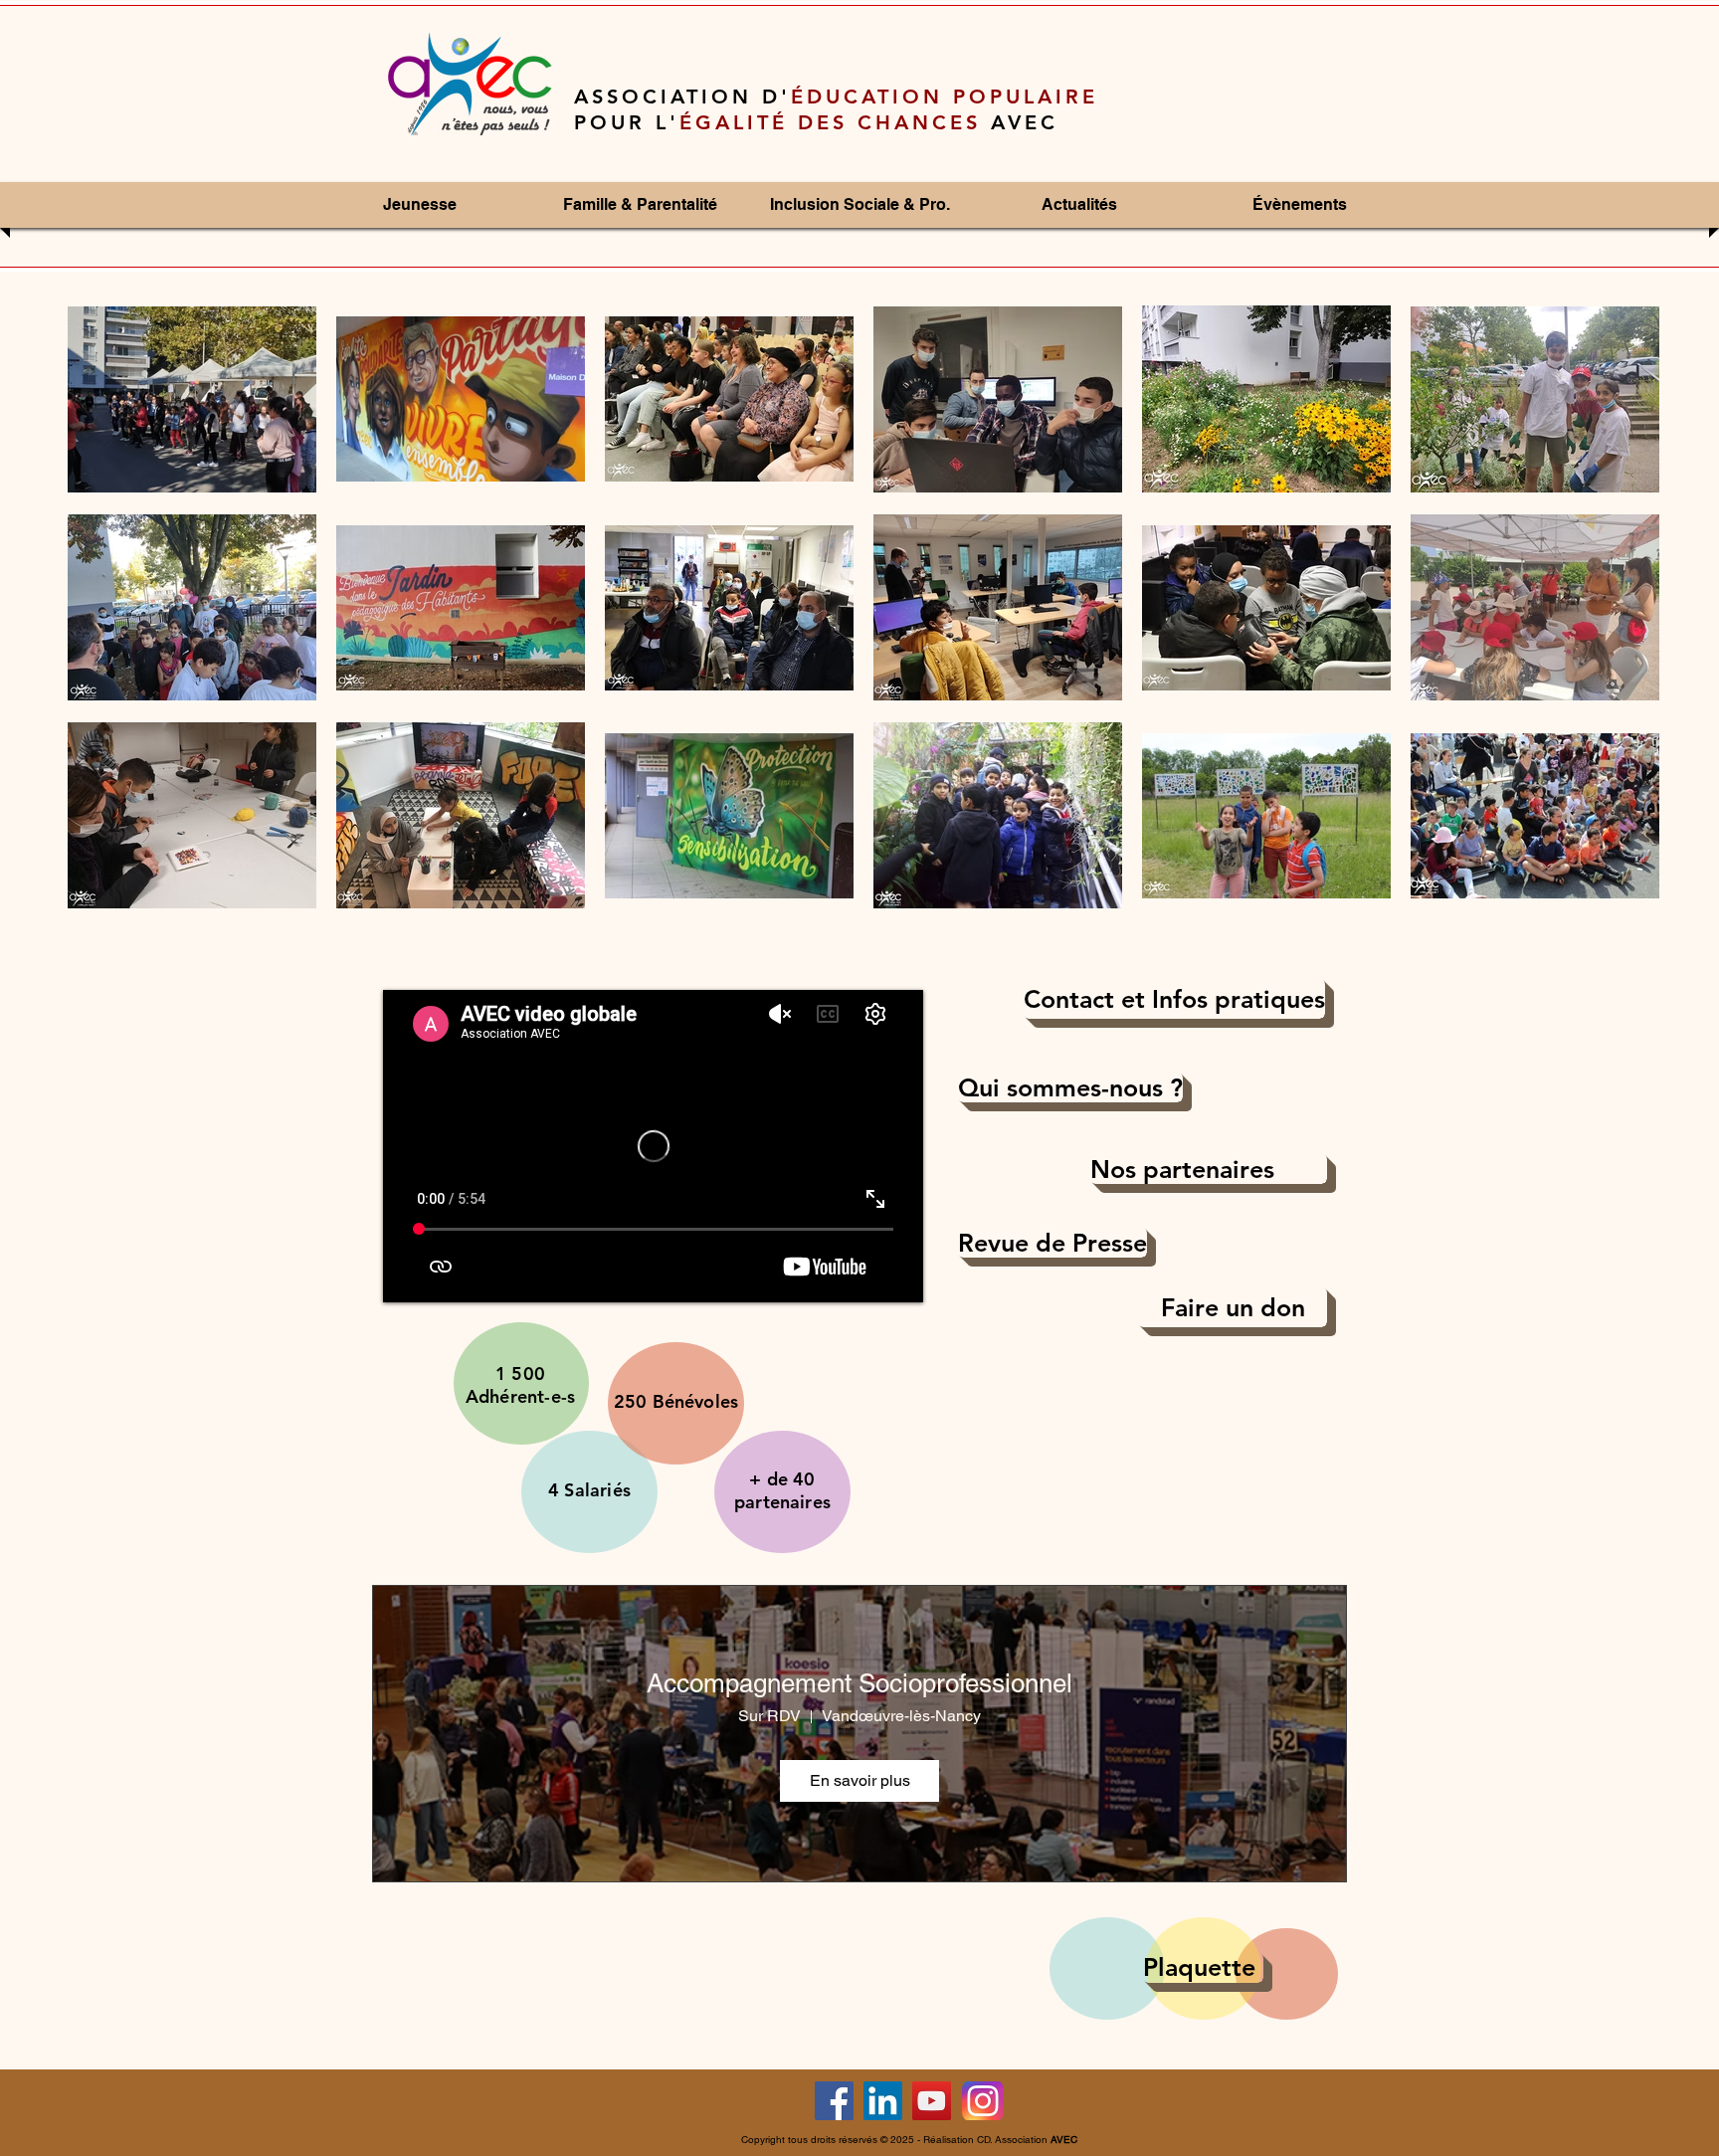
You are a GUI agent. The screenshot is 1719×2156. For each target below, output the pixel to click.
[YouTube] (932, 2101)
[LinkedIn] (883, 2101)
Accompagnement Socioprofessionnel (859, 1683)
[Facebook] (834, 2101)
